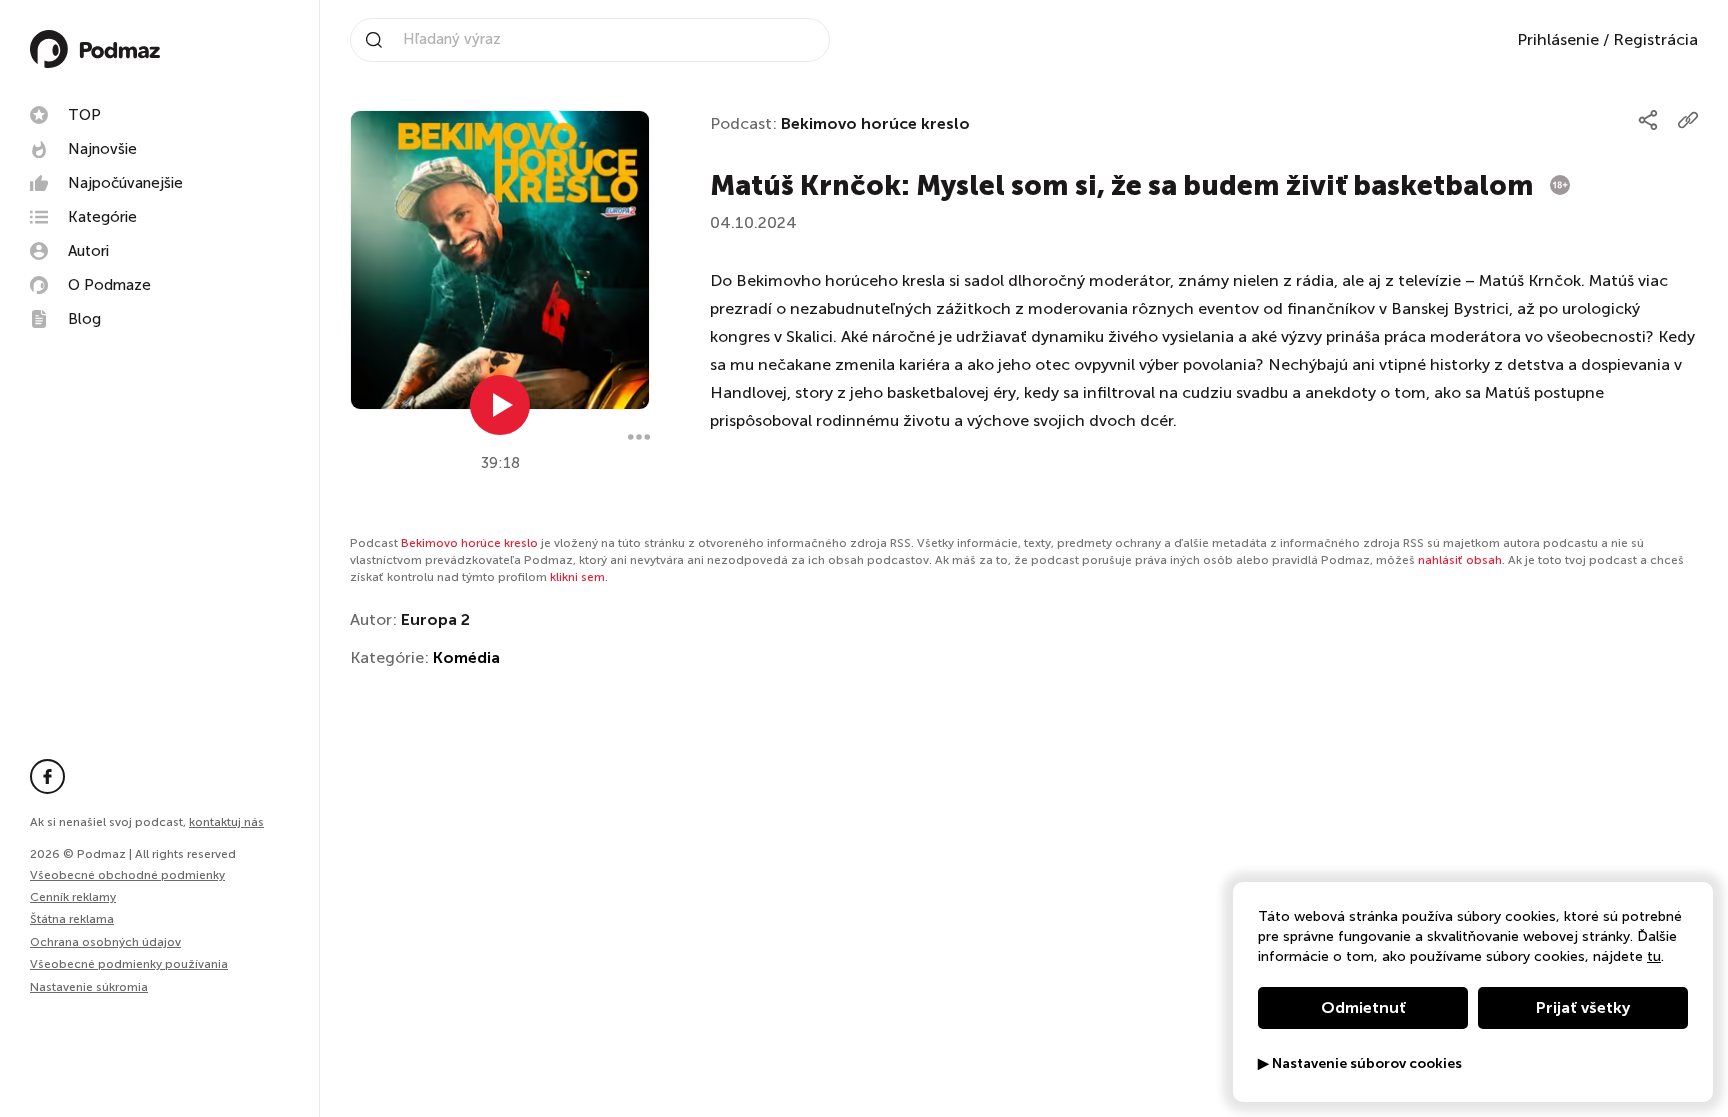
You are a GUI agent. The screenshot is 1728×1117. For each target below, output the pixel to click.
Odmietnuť (1363, 1007)
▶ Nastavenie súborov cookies (1360, 1064)
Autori (88, 251)
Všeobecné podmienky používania (129, 964)
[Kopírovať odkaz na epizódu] (1688, 120)
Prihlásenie (1558, 39)
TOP (84, 115)
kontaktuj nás (226, 822)
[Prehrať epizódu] (500, 405)
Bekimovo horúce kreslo (875, 123)
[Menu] (639, 437)
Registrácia (1655, 39)
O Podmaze (109, 285)
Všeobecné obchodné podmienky (127, 875)
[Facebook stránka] (47, 776)
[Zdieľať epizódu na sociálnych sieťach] (1648, 120)
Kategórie (102, 217)
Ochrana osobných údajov (105, 942)
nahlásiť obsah (1460, 560)
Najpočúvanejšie (125, 183)
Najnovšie (102, 149)
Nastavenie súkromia (89, 987)
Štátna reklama (72, 919)
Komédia (466, 657)
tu (1654, 956)
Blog (84, 319)
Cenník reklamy (73, 897)
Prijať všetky (1583, 1007)
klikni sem (577, 577)
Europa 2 (435, 619)
